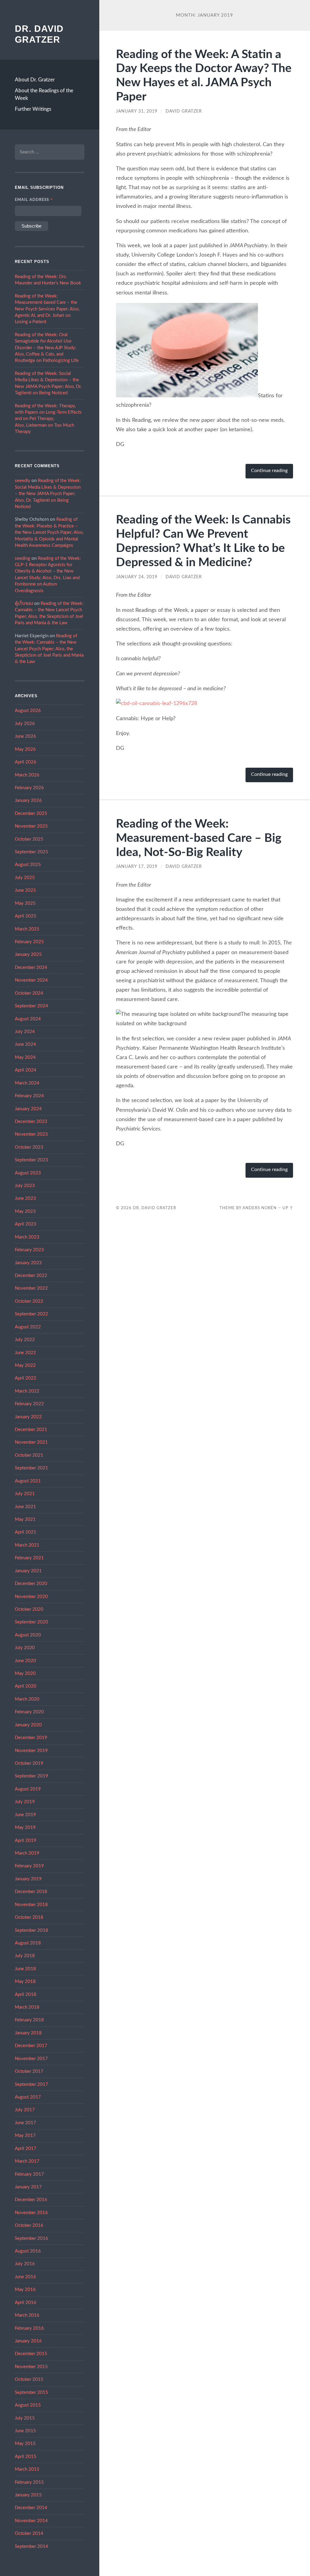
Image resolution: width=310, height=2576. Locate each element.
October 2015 (29, 2379)
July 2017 (25, 2110)
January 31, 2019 (137, 111)
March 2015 (27, 2469)
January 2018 (28, 2033)
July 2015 (25, 2418)
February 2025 (29, 942)
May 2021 (25, 1519)
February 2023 (29, 1250)
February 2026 (29, 788)
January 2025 (28, 955)
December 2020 (31, 1584)
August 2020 (28, 1635)
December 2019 (31, 1738)
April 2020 (26, 1686)
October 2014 (29, 2533)
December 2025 (31, 814)
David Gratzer (184, 111)
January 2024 (28, 1109)
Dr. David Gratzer (155, 1208)
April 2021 (26, 1532)
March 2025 (27, 929)
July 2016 (25, 2264)
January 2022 (28, 1417)
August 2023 (28, 1173)
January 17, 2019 (137, 867)
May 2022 (25, 1365)
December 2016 (31, 2200)
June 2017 (25, 2123)
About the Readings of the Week (44, 95)
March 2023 (27, 1237)
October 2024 (29, 993)
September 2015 (31, 2392)
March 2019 (27, 1853)
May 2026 (25, 749)
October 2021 (29, 1455)
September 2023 (31, 1160)
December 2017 (31, 2046)
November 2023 (31, 1134)
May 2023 (25, 1211)
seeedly (23, 481)
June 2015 (25, 2431)
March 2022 (27, 1391)
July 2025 (25, 878)
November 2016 (31, 2213)
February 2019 (29, 1866)
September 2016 (31, 2238)
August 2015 (28, 2405)
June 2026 (25, 736)
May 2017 (25, 2136)
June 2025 (25, 890)
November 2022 (31, 1288)
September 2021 (31, 1468)
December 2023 (31, 1122)
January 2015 (28, 2495)
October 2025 (29, 839)
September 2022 (31, 1314)
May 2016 (25, 2290)
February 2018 (29, 2020)
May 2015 (25, 2444)
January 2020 (28, 1725)
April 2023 (26, 1224)
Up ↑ (288, 1208)
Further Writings (33, 109)
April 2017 (26, 2149)
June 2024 (25, 1044)
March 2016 (27, 2315)
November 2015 (31, 2367)
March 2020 (27, 1699)
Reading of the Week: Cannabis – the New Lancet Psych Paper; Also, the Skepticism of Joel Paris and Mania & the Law (49, 649)
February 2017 (29, 2174)
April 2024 (26, 1070)
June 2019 (25, 1815)
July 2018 (25, 1956)
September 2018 (31, 1930)
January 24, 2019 (137, 577)
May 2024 (25, 1057)
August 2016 (28, 2251)
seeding (23, 558)
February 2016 (29, 2328)
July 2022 (25, 1340)
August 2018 (28, 1943)
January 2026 (28, 801)
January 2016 (28, 2341)
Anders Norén (260, 1208)
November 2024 (31, 980)
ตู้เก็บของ (24, 604)
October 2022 (29, 1301)
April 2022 (26, 1378)
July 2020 (25, 1648)
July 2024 (25, 1032)
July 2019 (25, 1802)
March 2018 (27, 2007)
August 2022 (28, 1327)
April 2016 (26, 2303)
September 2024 (31, 1006)
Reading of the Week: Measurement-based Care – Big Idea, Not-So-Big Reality (199, 838)
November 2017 (31, 2059)
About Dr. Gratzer (35, 80)
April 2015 (26, 2457)
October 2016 (29, 2225)
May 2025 (25, 903)
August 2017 (28, 2097)
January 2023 (28, 1263)
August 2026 (28, 711)
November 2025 (31, 826)
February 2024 (29, 1096)
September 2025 (31, 852)
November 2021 (31, 1442)
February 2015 (29, 2482)
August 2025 (28, 865)
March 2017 (27, 2161)
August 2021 (28, 1481)
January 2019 (28, 1879)
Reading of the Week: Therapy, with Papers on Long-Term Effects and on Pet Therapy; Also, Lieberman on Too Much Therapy (48, 419)
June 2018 (25, 1969)
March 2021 (27, 1545)
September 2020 (31, 1622)
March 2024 (27, 1083)
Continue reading (269, 471)
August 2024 (28, 1019)
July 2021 (25, 1494)
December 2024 (31, 968)
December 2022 (31, 1276)
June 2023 (25, 1198)
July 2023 (25, 1186)
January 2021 (28, 1571)
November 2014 (31, 2521)
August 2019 (28, 1789)
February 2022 (29, 1404)
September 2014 (31, 2546)
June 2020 (25, 1661)
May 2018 (25, 1982)
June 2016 (25, 2277)
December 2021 (31, 1430)
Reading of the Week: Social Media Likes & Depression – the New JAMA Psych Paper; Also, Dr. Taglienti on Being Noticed (48, 494)
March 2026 (27, 775)
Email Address (34, 200)
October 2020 (29, 1609)
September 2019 (31, 1776)
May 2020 (25, 1674)
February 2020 (29, 1712)
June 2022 (25, 1353)
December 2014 (31, 2508)
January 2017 (28, 2187)
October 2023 (29, 1147)
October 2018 (29, 1917)
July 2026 (25, 724)
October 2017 (29, 2071)
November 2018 (31, 1905)
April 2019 (26, 1841)
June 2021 (25, 1507)
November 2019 (31, 1751)
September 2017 (31, 2084)
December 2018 (31, 1892)
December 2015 (31, 2354)
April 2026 (26, 762)
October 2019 (29, 1763)
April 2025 (26, 916)
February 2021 (29, 1558)
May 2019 (25, 1828)
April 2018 (26, 1995)
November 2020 (31, 1597)
